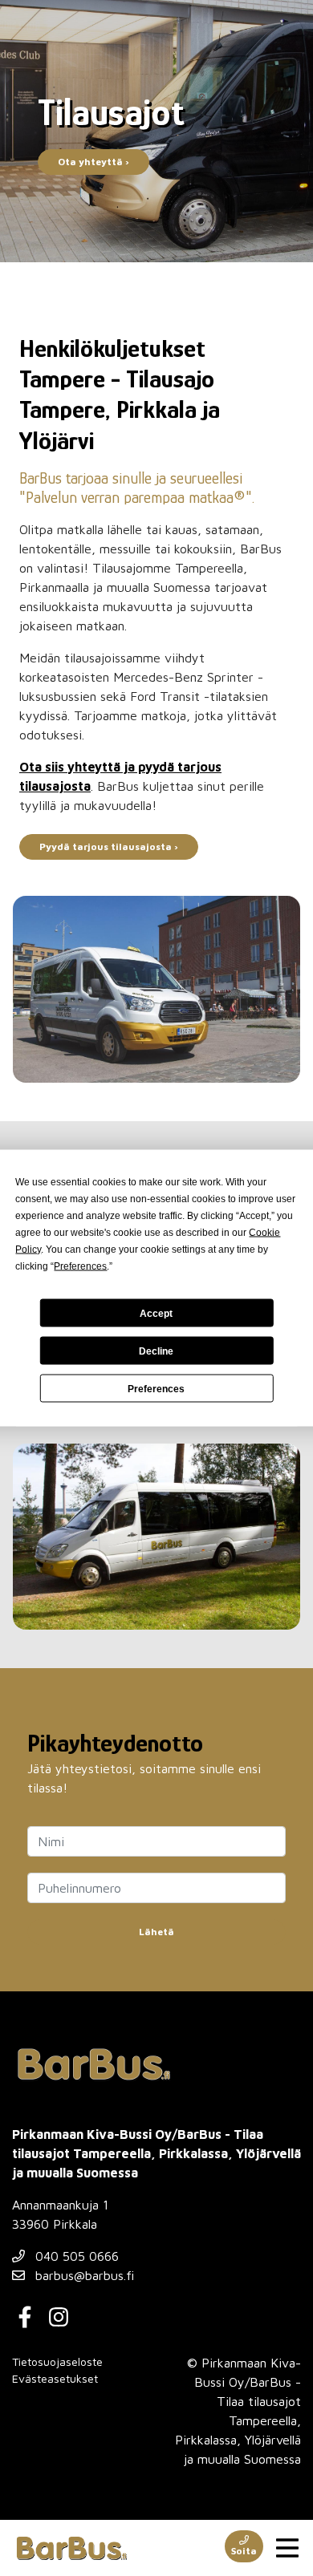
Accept (156, 1313)
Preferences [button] (80, 1266)
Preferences (156, 1388)
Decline (156, 1351)
